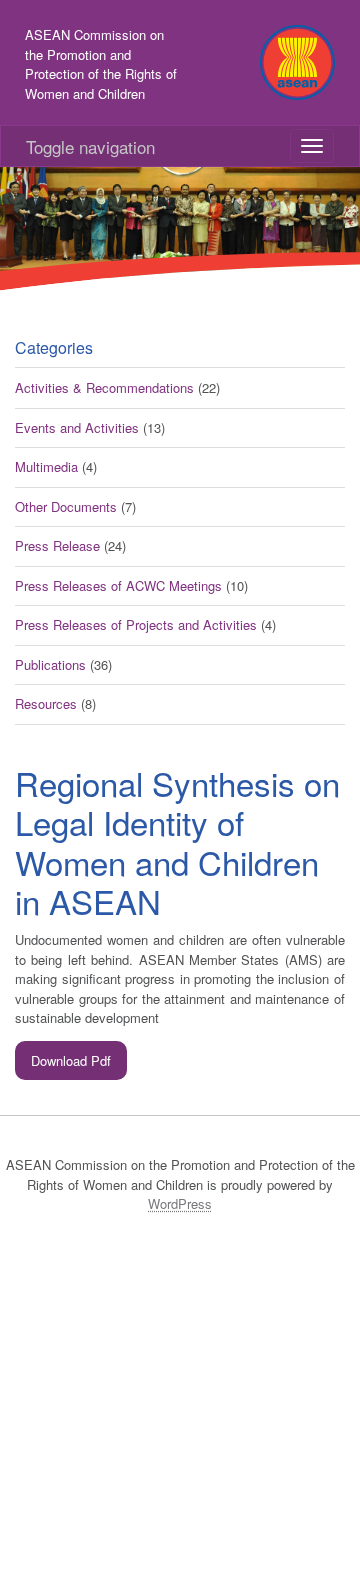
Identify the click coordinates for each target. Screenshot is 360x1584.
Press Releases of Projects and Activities (136, 624)
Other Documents (66, 506)
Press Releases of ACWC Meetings (118, 585)
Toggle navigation (90, 146)
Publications (50, 664)
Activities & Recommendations (104, 387)
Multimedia (46, 466)
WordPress (180, 1203)
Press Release (57, 545)
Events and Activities (77, 427)
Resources (46, 703)
